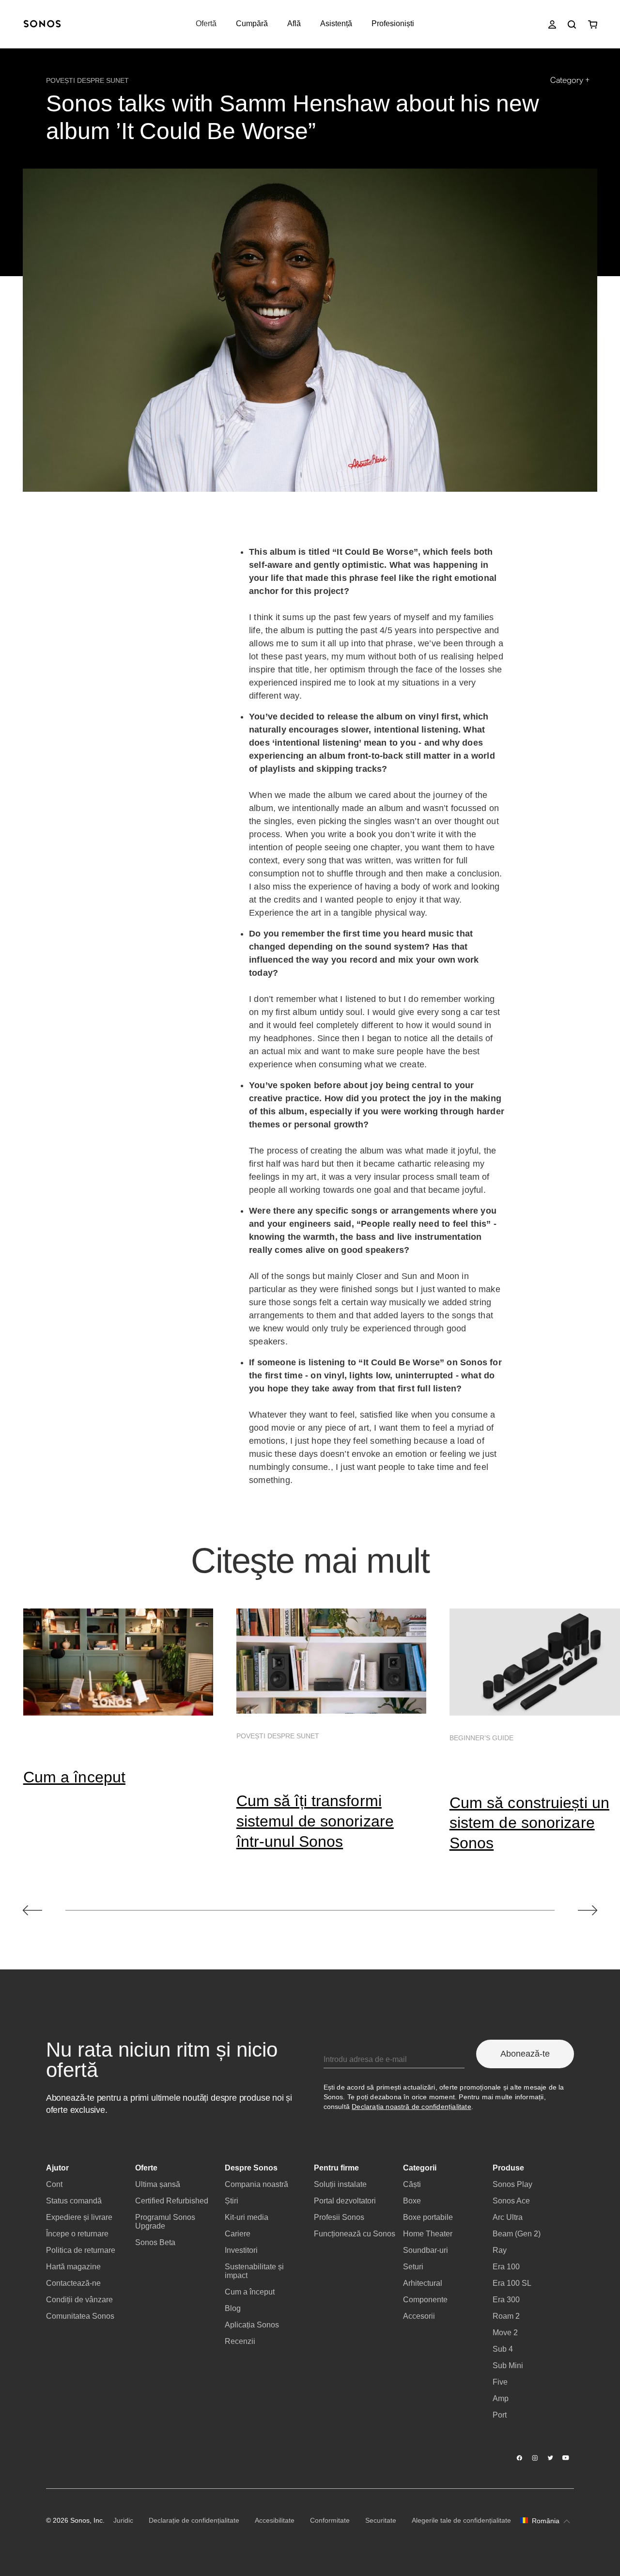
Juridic (123, 2520)
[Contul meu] (552, 24)
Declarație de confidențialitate (194, 2520)
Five (500, 2382)
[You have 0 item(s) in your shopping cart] (593, 24)
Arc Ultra (508, 2217)
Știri (232, 2201)
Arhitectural (423, 2283)
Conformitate (330, 2520)
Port (500, 2415)
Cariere (238, 2234)
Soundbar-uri (426, 2250)
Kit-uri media (247, 2217)
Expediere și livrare (79, 2217)
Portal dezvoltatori (345, 2201)
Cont (54, 2184)
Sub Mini (508, 2365)
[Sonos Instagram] (535, 2458)
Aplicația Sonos (252, 2325)
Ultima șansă (158, 2184)
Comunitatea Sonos (80, 2316)
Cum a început (74, 1777)
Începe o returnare (77, 2234)
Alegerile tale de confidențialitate (461, 2520)
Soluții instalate (340, 2184)
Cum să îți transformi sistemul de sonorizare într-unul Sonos (315, 1821)
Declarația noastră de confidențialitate (411, 2107)
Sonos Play (512, 2184)
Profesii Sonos (339, 2217)
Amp (501, 2398)
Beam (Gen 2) (517, 2234)
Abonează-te (525, 2054)
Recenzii (240, 2341)
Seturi (413, 2267)
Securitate (381, 2520)
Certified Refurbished (172, 2201)
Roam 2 (506, 2316)
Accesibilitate (275, 2520)
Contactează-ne (73, 2283)
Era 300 (506, 2300)
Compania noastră (256, 2184)
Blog (233, 2308)
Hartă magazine (73, 2267)
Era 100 (506, 2267)
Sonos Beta (155, 2242)
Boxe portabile (428, 2217)
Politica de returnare (81, 2250)
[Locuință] (42, 24)
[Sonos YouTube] (566, 2458)
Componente (425, 2300)
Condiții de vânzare (79, 2300)
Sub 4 (503, 2349)
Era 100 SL (512, 2283)
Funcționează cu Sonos (355, 2234)
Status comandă (74, 2201)
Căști (412, 2184)
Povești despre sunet (87, 80)
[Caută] (572, 24)
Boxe (412, 2201)
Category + (570, 80)
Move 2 (505, 2333)
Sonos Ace (511, 2201)
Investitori (241, 2250)
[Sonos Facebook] (520, 2458)
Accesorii (419, 2316)
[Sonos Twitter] (551, 2458)
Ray (500, 2250)
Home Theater (428, 2234)
